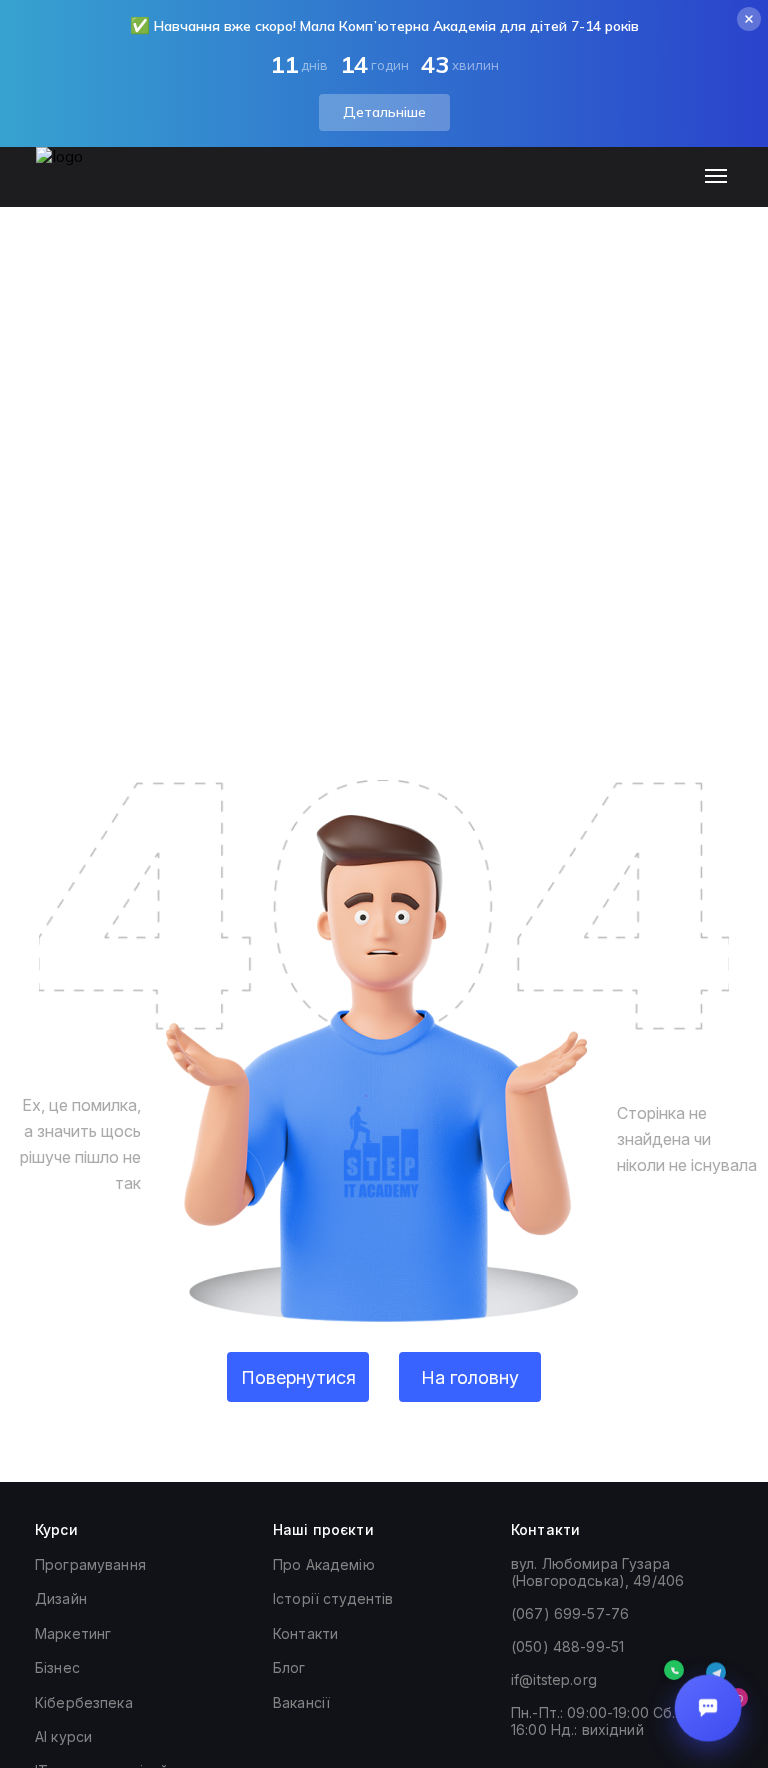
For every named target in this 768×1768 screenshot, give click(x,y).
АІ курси (63, 1736)
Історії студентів (333, 1598)
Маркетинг (73, 1633)
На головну (470, 1377)
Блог (289, 1667)
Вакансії (301, 1702)
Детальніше (384, 112)
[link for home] (71, 187)
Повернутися (298, 1377)
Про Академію (324, 1564)
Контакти (305, 1633)
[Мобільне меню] (720, 177)
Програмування (90, 1564)
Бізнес (57, 1667)
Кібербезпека (84, 1702)
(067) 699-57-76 (570, 1613)
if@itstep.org (554, 1679)
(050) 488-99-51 (567, 1646)
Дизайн (61, 1598)
